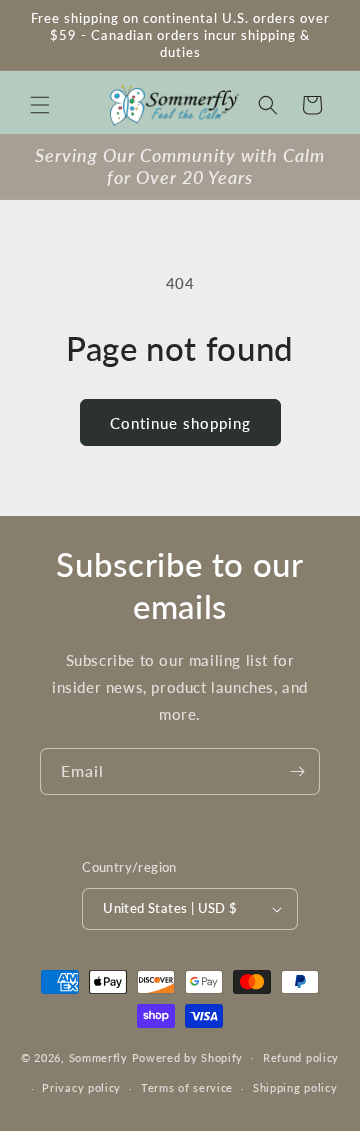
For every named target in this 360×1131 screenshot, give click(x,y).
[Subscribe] (297, 771)
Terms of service (187, 1087)
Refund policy (301, 1057)
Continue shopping (180, 423)
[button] (40, 105)
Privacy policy (81, 1087)
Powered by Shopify (188, 1056)
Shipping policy (295, 1087)
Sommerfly (98, 1056)
